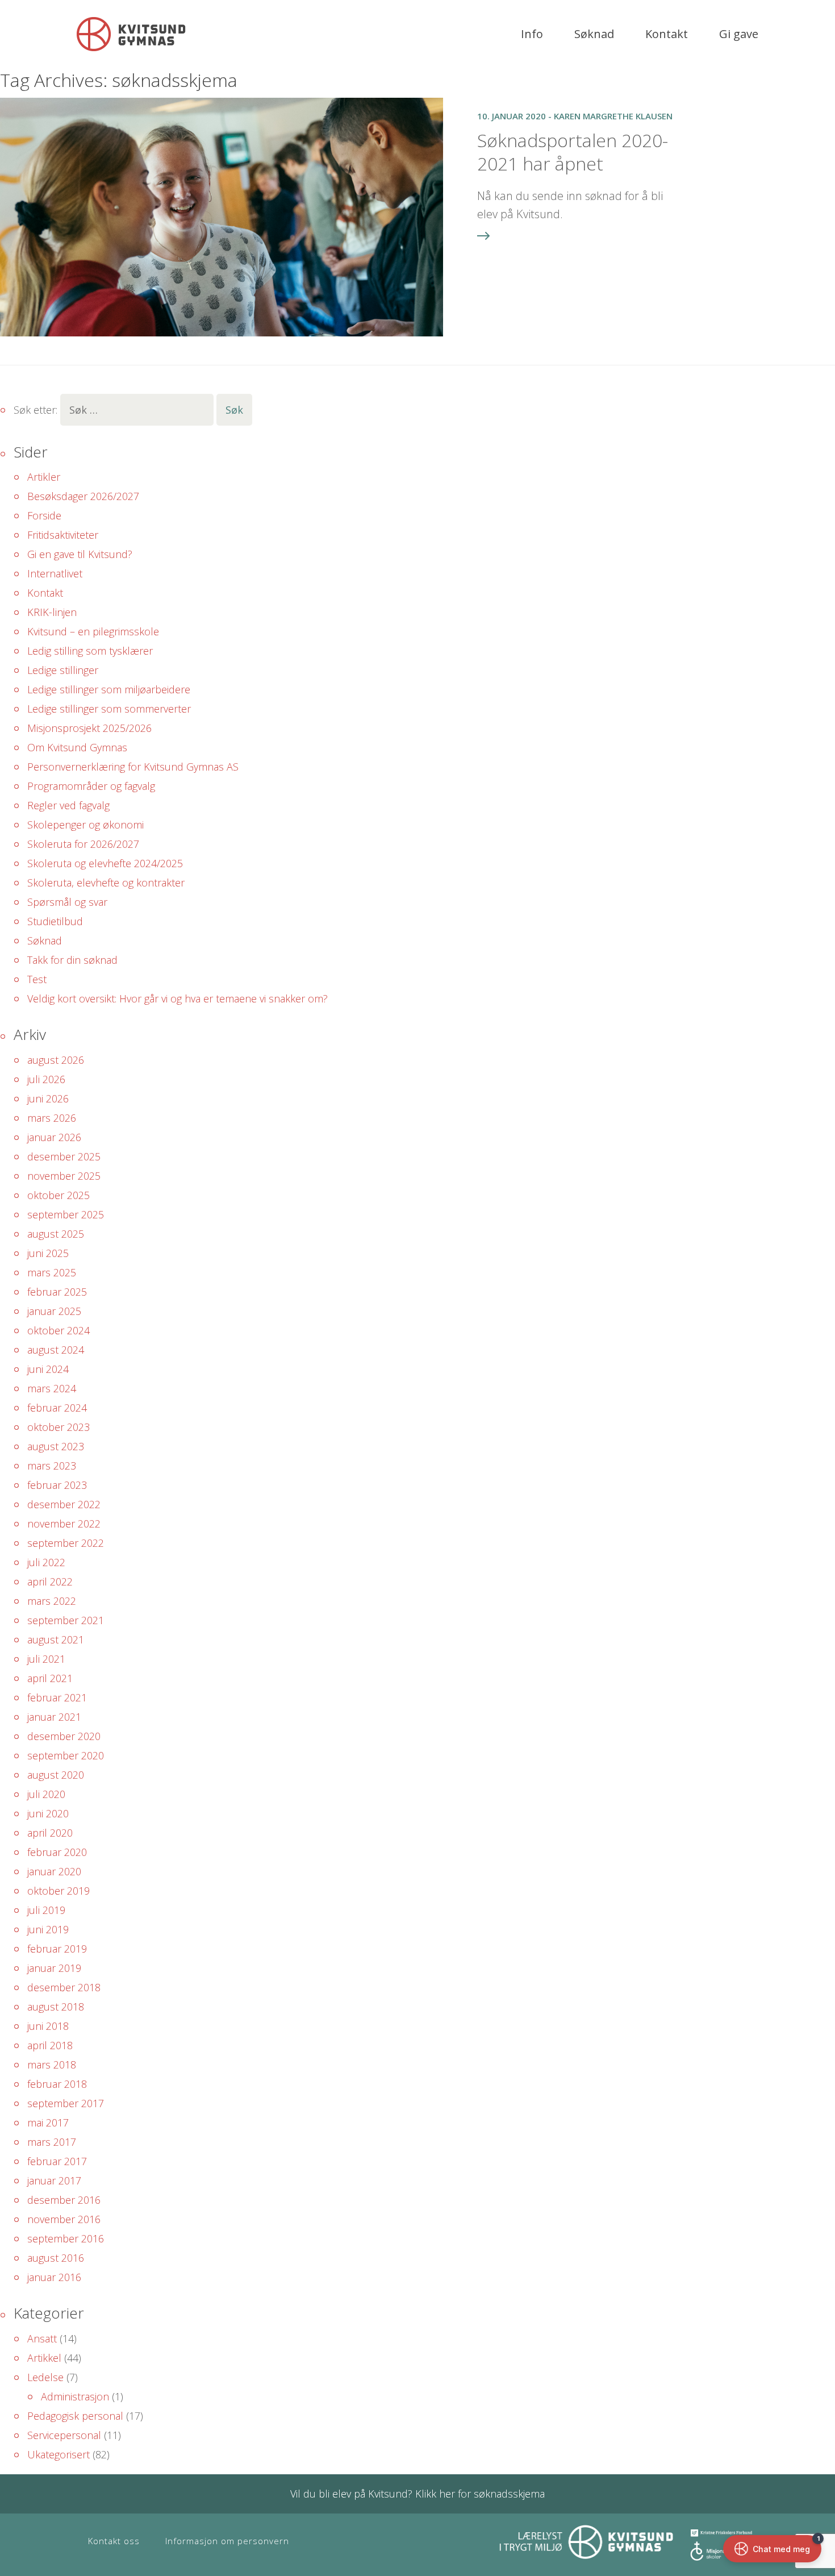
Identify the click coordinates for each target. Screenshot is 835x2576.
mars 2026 (52, 1118)
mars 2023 (52, 1466)
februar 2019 (57, 1949)
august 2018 (56, 2007)
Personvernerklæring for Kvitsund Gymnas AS (133, 767)
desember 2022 (64, 1504)
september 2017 (66, 2103)
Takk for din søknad (72, 960)
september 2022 (66, 1543)
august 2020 (56, 1775)
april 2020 (50, 1833)
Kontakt (667, 34)
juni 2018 (48, 2026)
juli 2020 (46, 1794)
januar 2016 (54, 2277)
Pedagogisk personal (75, 2416)
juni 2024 (48, 1369)
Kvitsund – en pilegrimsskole (93, 631)
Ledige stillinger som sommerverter (109, 709)
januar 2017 (54, 2180)
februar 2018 (57, 2084)
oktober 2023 (59, 1427)
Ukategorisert (59, 2454)
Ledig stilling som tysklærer (90, 651)
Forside (44, 515)
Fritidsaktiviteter (63, 535)
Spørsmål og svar (67, 902)
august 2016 (56, 2258)
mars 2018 (52, 2065)
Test (37, 979)
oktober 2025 (59, 1195)
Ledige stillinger (63, 670)
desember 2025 (64, 1156)
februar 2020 (57, 1852)
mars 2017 (52, 2142)
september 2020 (66, 1755)
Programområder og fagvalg (91, 786)
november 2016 (64, 2219)
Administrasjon (75, 2396)
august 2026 (56, 1060)
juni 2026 (48, 1098)
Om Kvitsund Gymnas (77, 747)
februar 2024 (57, 1408)
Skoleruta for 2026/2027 (83, 844)
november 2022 (64, 1524)
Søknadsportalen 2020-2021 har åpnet (573, 152)
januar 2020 (54, 1871)
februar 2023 (57, 1485)
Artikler (44, 477)
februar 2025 (57, 1292)
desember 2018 (64, 1987)
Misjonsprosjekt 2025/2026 (89, 728)
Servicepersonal (64, 2435)
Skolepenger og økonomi (85, 825)
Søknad (594, 34)
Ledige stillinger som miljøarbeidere (109, 689)
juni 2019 (48, 1929)
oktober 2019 (59, 1891)
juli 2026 (46, 1079)
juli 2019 (46, 1910)
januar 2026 (54, 1137)
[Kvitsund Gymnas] (131, 34)
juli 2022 (46, 1562)
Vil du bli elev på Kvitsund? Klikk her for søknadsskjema (417, 2494)
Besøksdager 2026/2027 (83, 496)
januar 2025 (54, 1311)
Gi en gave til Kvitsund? (80, 554)
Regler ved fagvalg (68, 805)
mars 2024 (52, 1388)
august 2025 (56, 1234)
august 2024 (56, 1350)
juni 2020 (48, 1813)
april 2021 (50, 1678)
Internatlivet (55, 573)
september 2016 (66, 2238)
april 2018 (50, 2045)
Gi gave (739, 34)
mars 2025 (52, 1272)
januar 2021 (54, 1717)
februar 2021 (57, 1697)
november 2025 (64, 1176)
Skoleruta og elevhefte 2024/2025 (105, 863)
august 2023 (56, 1446)
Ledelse (45, 2377)
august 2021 (56, 1639)
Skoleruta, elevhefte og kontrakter (106, 883)
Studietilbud (55, 921)
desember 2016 (64, 2200)
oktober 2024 (59, 1330)
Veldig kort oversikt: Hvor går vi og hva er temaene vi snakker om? (178, 998)
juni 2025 (48, 1253)
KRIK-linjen (52, 612)
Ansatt (42, 2338)
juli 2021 (46, 1659)
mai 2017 (48, 2123)
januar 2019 (54, 1968)
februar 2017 (57, 2161)
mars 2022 (52, 1601)
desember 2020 (64, 1736)
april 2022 (50, 1582)
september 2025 (66, 1214)
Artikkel (44, 2358)
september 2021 (66, 1620)
